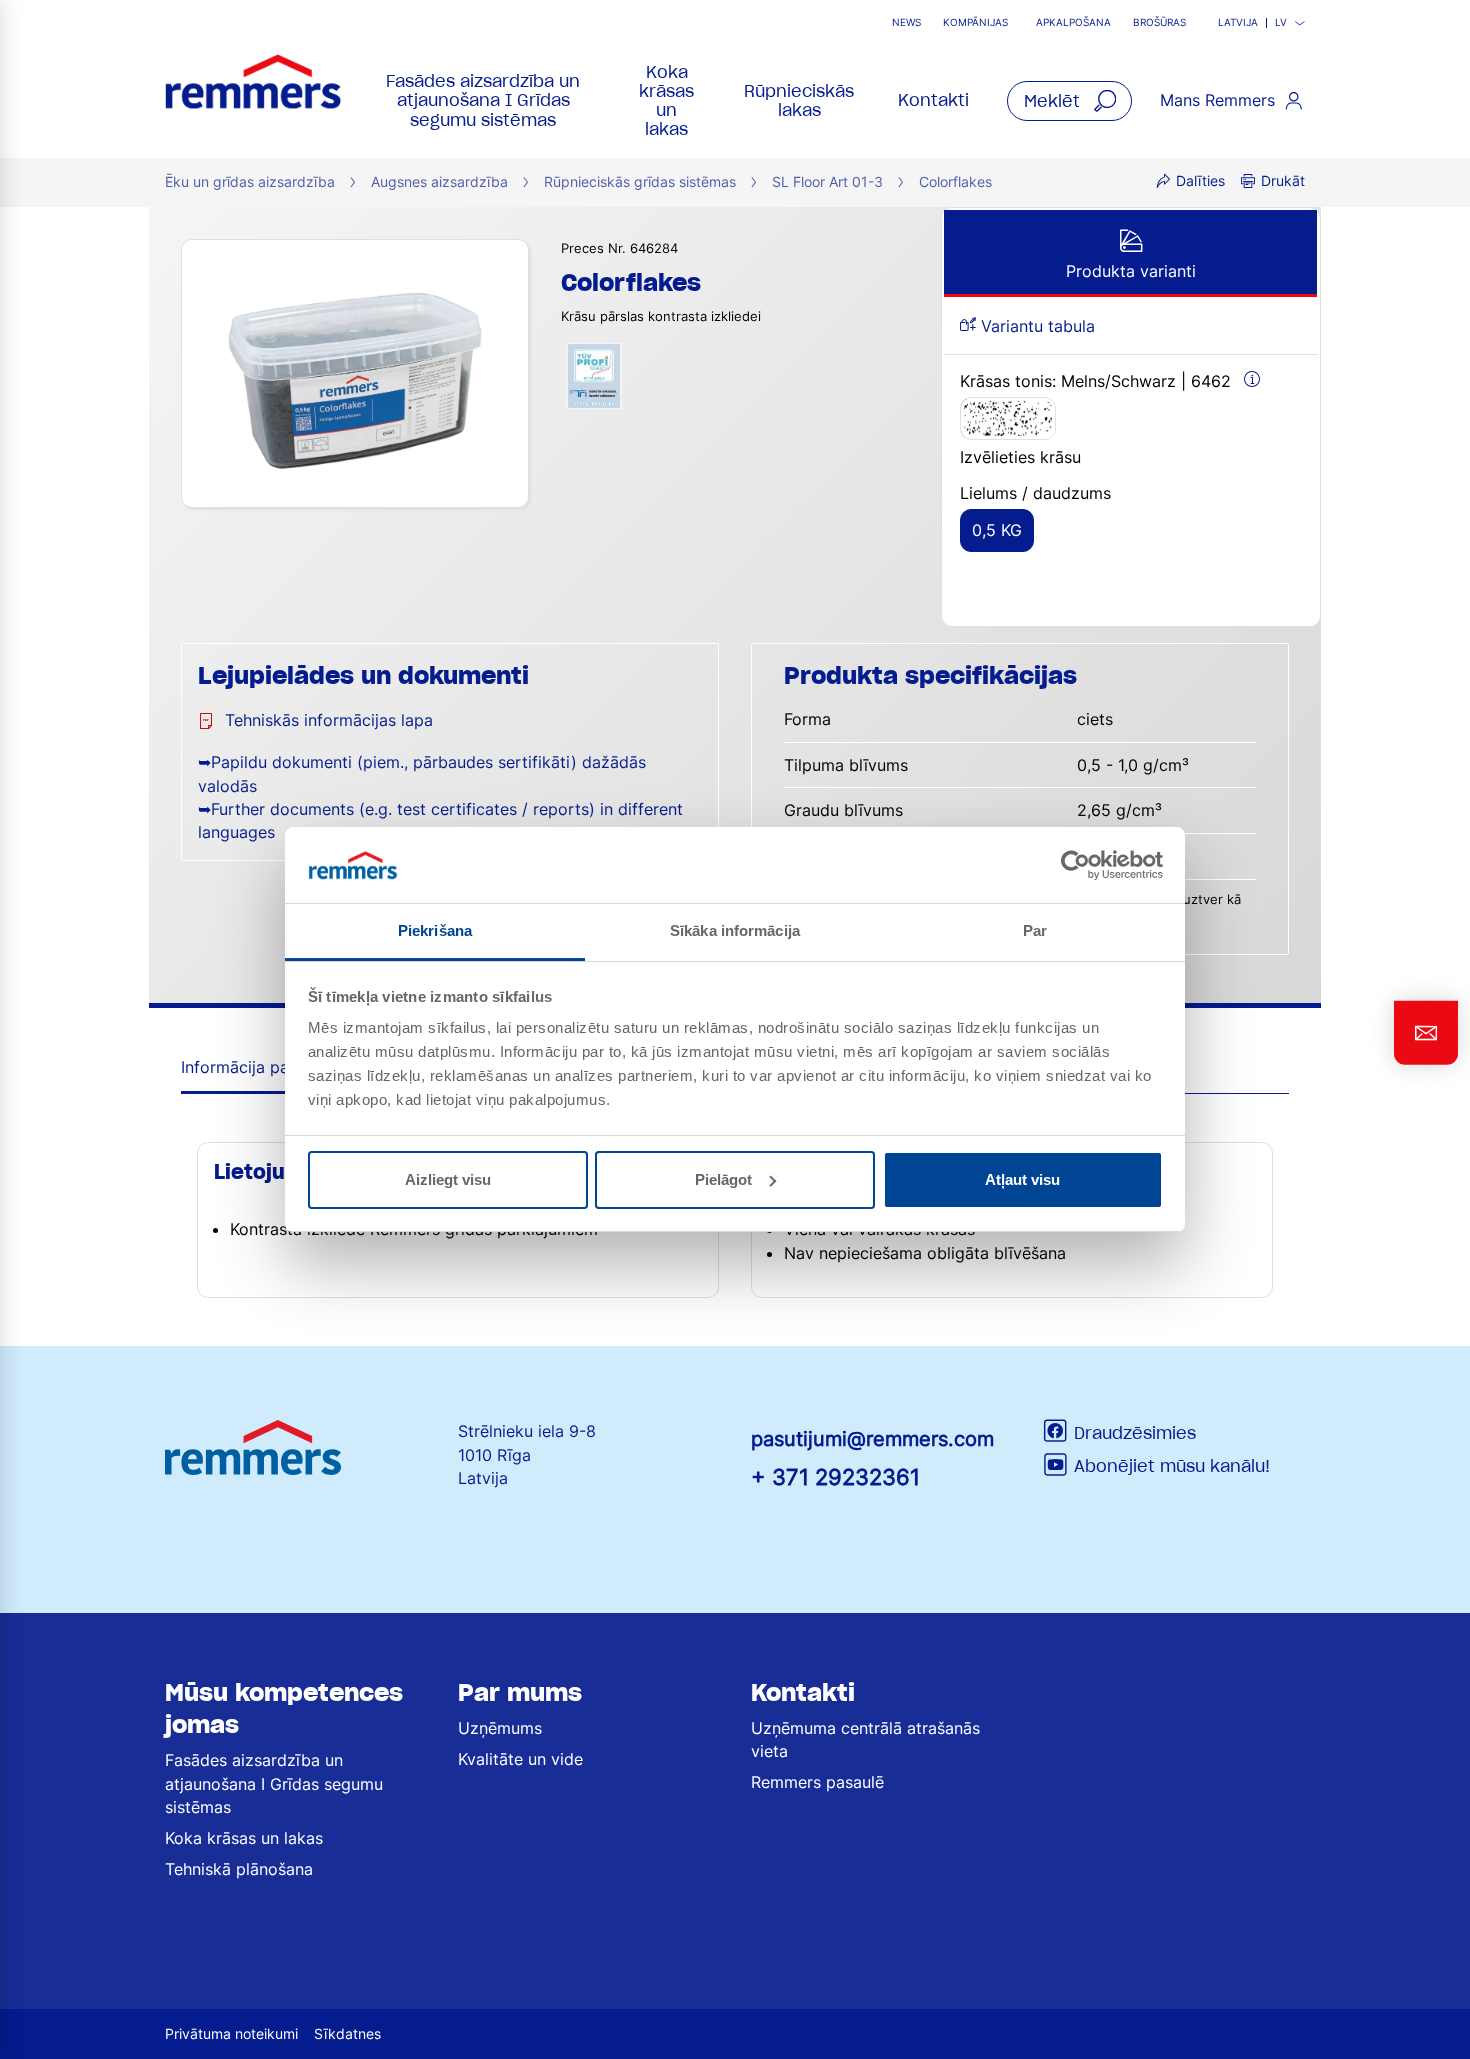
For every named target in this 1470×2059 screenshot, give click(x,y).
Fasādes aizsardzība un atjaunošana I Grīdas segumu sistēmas (483, 100)
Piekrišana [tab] (435, 930)
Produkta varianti (1131, 271)
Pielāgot (723, 1179)
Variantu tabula (1035, 326)
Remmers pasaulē (817, 1782)
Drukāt (1283, 180)
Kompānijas (975, 22)
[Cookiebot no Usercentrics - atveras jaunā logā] (1075, 865)
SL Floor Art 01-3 (827, 181)
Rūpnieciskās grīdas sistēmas (640, 181)
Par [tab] (1035, 930)
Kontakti (933, 100)
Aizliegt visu (448, 1179)
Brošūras (1159, 22)
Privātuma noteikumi (231, 2033)
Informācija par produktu (275, 1067)
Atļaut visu (1022, 1179)
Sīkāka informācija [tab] (735, 930)
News (906, 22)
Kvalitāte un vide (520, 1759)
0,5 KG (997, 530)
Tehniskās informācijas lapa (329, 720)
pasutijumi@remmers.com (872, 1439)
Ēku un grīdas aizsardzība (250, 181)
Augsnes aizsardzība (439, 181)
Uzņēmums (500, 1728)
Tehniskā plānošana (239, 1869)
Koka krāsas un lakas (666, 101)
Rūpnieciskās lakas (799, 100)
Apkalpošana (1073, 22)
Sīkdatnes (347, 2033)
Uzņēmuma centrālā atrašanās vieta (865, 1739)
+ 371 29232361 (835, 1476)
